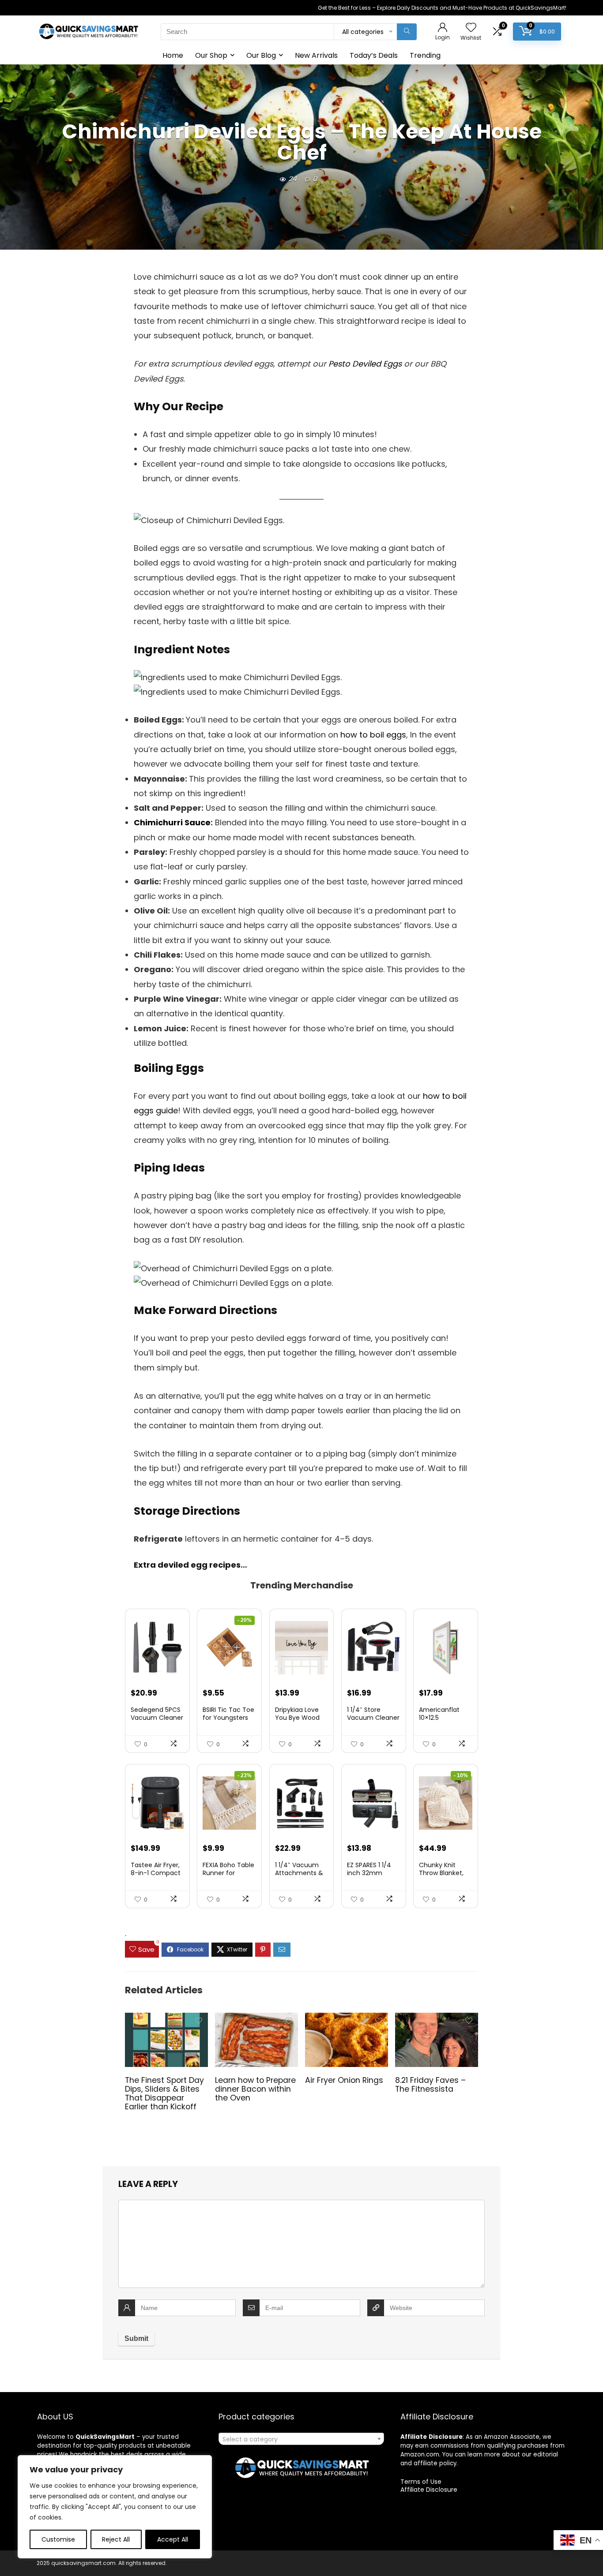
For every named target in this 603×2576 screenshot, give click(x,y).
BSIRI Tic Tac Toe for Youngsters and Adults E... (228, 1718)
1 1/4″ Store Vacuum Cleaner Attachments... (373, 1718)
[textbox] (301, 2439)
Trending (425, 55)
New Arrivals (316, 55)
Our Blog (261, 55)
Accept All (173, 2539)
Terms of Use (421, 2482)
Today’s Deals (374, 55)
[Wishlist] (471, 28)
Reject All (116, 2539)
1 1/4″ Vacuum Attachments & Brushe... (299, 1873)
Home (173, 55)
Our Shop (211, 55)
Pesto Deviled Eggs (365, 364)
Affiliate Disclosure (429, 2490)
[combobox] (301, 2439)
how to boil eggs (373, 735)
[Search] (407, 32)
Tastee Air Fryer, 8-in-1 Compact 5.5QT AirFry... (156, 1873)
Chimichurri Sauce (172, 822)
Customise (58, 2539)
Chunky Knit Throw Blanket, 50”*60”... (441, 1873)
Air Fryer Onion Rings (344, 2080)
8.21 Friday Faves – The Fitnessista (430, 2085)
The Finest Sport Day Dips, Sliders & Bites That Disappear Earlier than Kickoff (164, 2093)
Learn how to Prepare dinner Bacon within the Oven (255, 2089)
